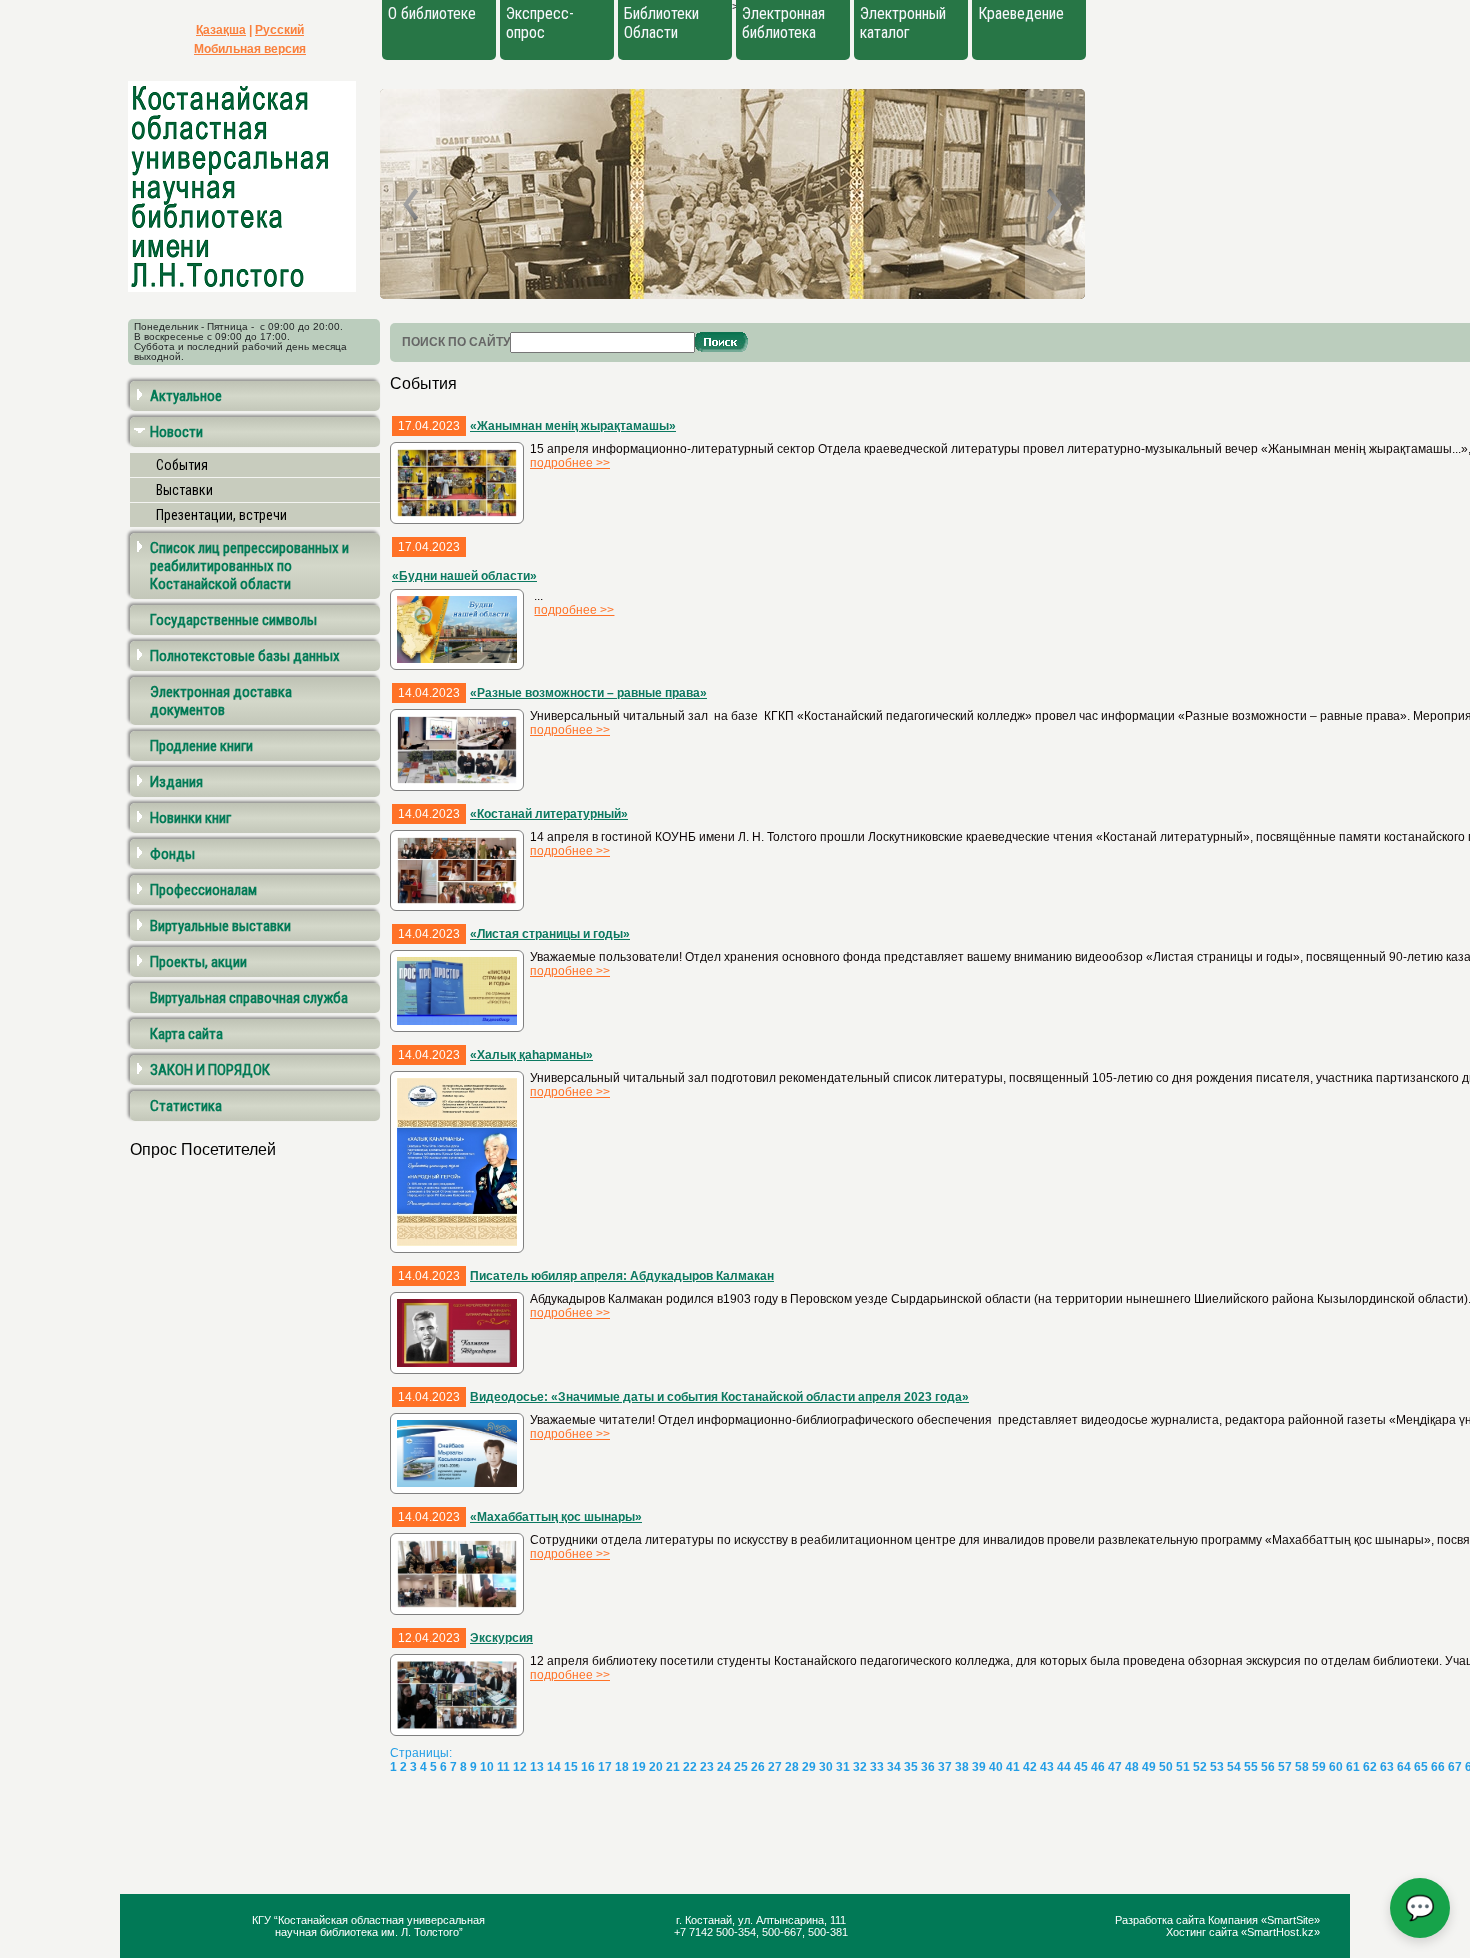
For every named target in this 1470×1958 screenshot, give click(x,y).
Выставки (184, 490)
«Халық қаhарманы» (531, 1055)
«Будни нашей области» (464, 576)
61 (1353, 1767)
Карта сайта (186, 1034)
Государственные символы (233, 620)
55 (1251, 1767)
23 (707, 1767)
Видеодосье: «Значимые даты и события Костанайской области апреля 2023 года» (719, 1397)
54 (1234, 1767)
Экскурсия (501, 1638)
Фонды (172, 854)
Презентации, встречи (221, 515)
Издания (176, 782)
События (182, 465)
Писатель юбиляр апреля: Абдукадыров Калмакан (622, 1276)
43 (1047, 1767)
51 (1183, 1767)
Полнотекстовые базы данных (245, 656)
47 (1115, 1767)
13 (537, 1767)
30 (826, 1767)
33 (877, 1767)
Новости (176, 432)
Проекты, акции (198, 962)
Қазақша (221, 30)
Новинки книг (190, 818)
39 (979, 1767)
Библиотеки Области (661, 23)
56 (1268, 1767)
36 (928, 1767)
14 (554, 1767)
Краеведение (1021, 13)
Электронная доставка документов (221, 701)
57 (1285, 1767)
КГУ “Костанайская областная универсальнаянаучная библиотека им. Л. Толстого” (368, 1926)
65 (1421, 1767)
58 (1302, 1767)
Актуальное (186, 396)
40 (996, 1767)
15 (571, 1767)
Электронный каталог (903, 23)
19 (639, 1767)
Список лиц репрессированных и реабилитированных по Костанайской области (249, 566)
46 (1098, 1767)
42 (1030, 1767)
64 (1404, 1767)
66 (1438, 1767)
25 (741, 1767)
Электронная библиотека (783, 23)
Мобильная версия (250, 49)
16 (588, 1767)
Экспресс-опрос (540, 23)
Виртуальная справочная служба (249, 998)
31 (843, 1767)
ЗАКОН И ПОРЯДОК (210, 1070)
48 (1132, 1767)
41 (1013, 1767)
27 (775, 1767)
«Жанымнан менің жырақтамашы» (573, 426)
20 (656, 1767)
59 (1319, 1767)
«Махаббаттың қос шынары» (556, 1517)
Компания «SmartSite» (1264, 1920)
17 (605, 1767)
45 (1081, 1767)
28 (792, 1767)
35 (911, 1767)
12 (520, 1767)
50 (1166, 1767)
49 (1149, 1767)
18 (622, 1767)
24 (724, 1767)
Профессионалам (203, 890)
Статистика (186, 1106)
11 (503, 1767)
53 (1217, 1767)
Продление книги (201, 746)
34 (894, 1767)
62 (1370, 1767)
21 (673, 1767)
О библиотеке (432, 13)
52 (1200, 1767)
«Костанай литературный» (549, 814)
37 (945, 1767)
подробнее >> (570, 463)
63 (1387, 1767)
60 (1336, 1767)
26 (758, 1767)
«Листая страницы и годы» (550, 934)
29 (809, 1767)
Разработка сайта (1161, 1920)
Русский (279, 30)
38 (962, 1767)
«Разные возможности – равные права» (588, 693)
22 (690, 1767)
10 (487, 1767)
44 (1064, 1767)
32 (860, 1767)
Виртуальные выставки (220, 926)
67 (1455, 1767)
